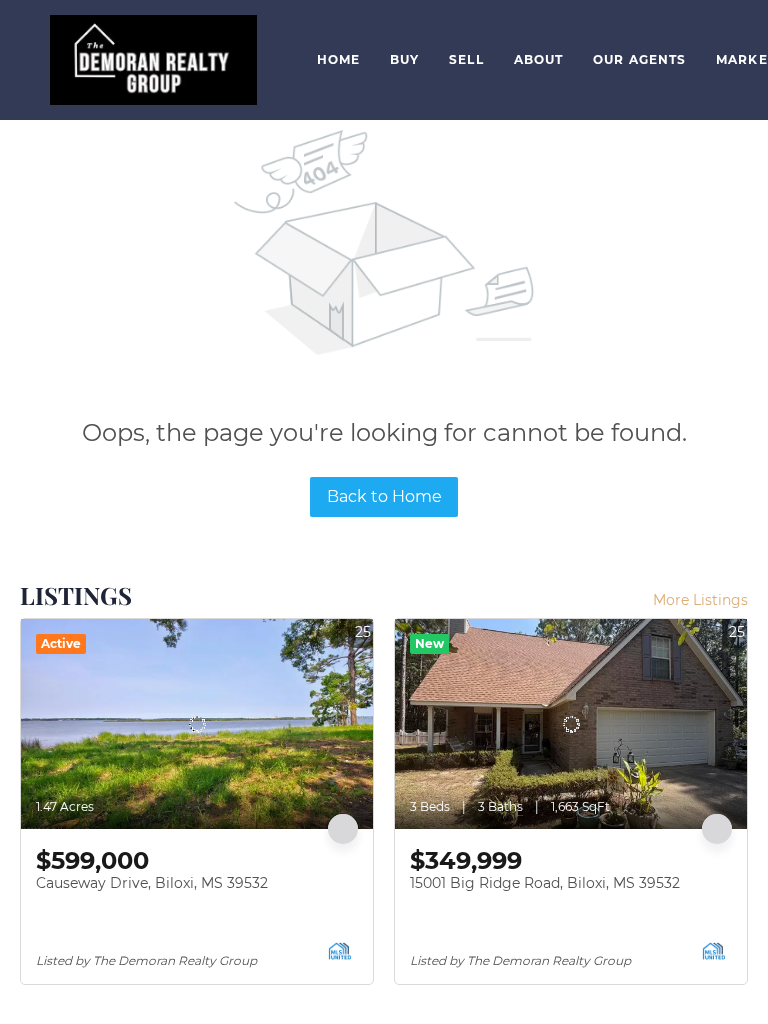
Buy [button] (404, 59)
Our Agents (639, 59)
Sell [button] (466, 59)
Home (338, 59)
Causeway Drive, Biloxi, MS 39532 (152, 883)
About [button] (539, 59)
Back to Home (384, 496)
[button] (153, 60)
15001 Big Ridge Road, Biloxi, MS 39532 (545, 883)
